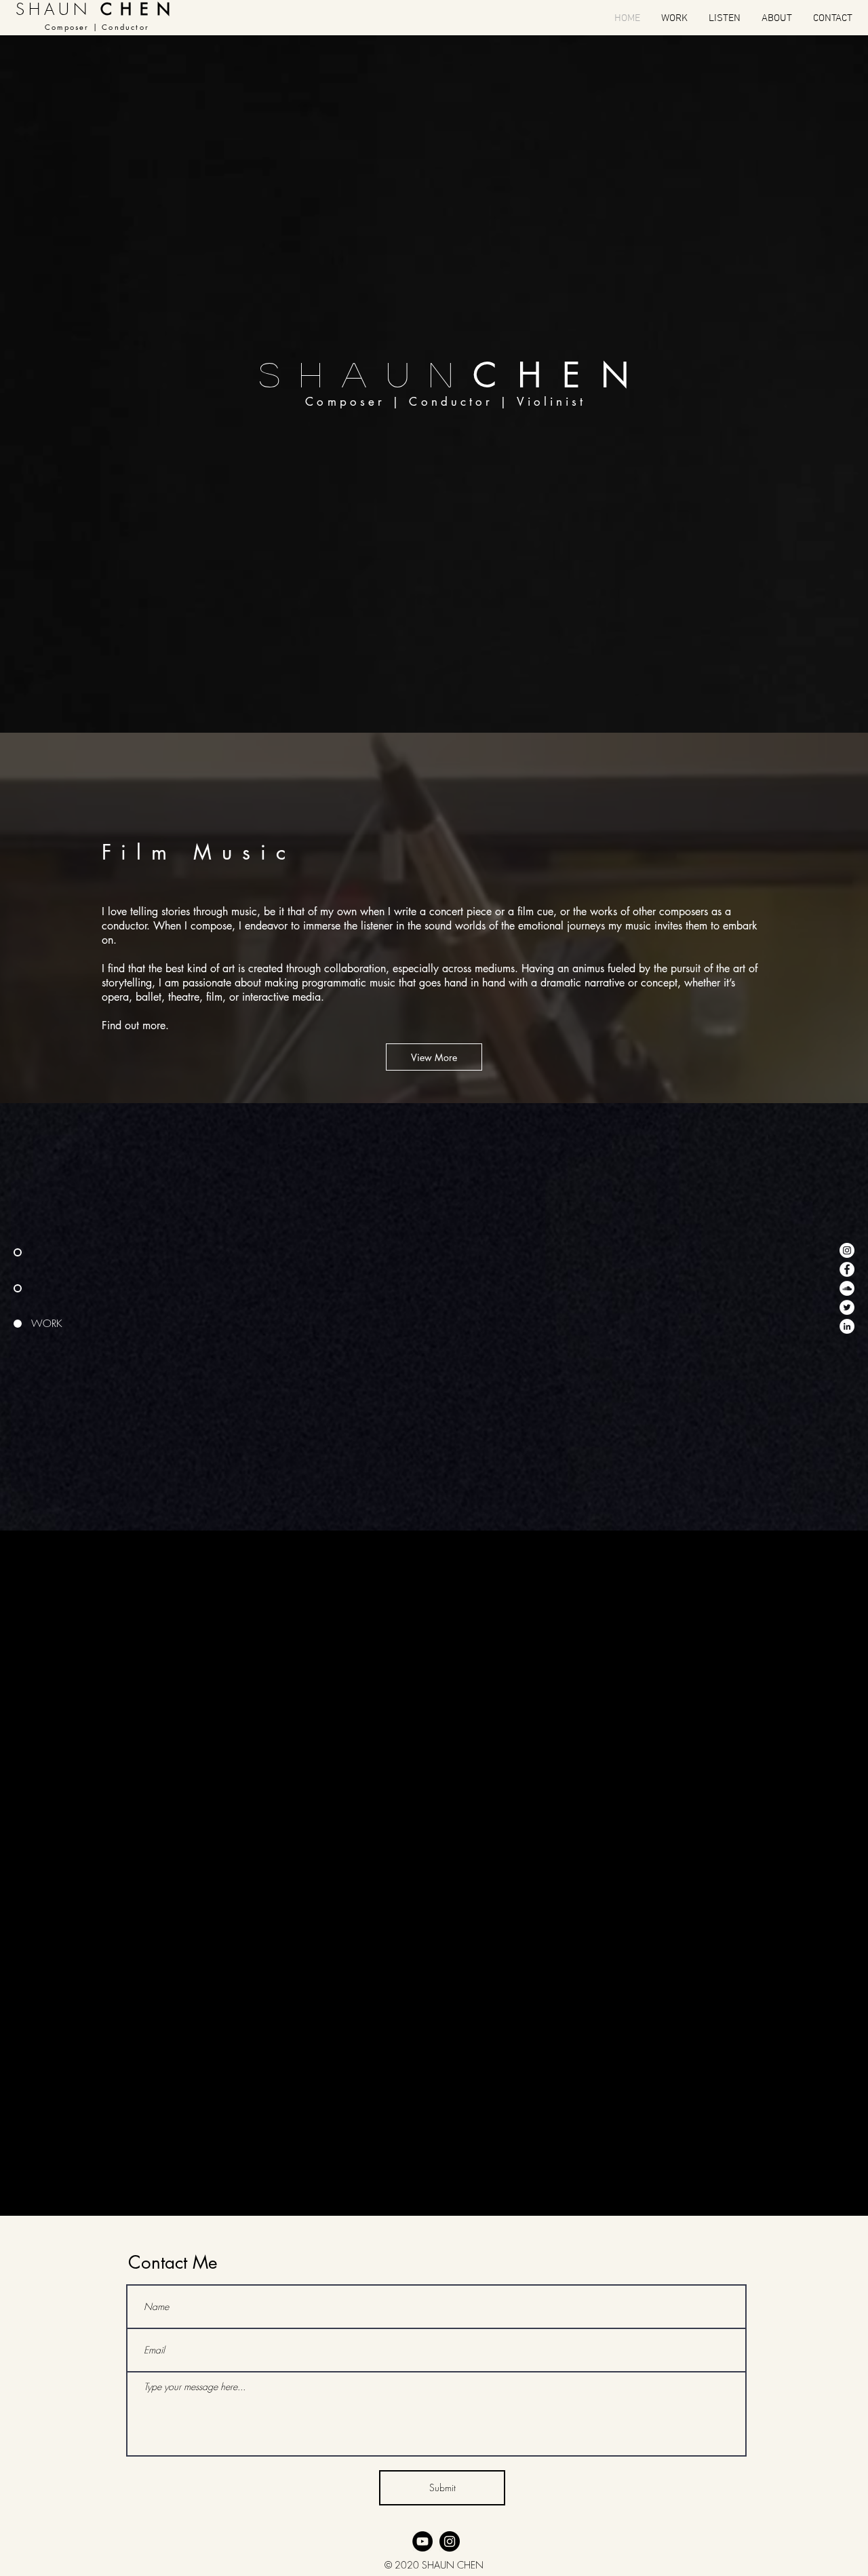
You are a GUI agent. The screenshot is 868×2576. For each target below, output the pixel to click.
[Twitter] (847, 1307)
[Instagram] (847, 1250)
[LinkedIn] (847, 1326)
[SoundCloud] (847, 1288)
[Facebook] (847, 1269)
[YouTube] (422, 2541)
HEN (584, 375)
